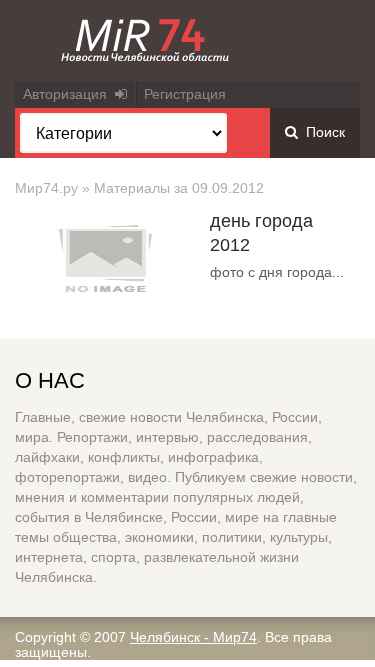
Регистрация (185, 94)
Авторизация (69, 94)
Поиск (321, 132)
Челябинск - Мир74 (193, 637)
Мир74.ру (46, 188)
